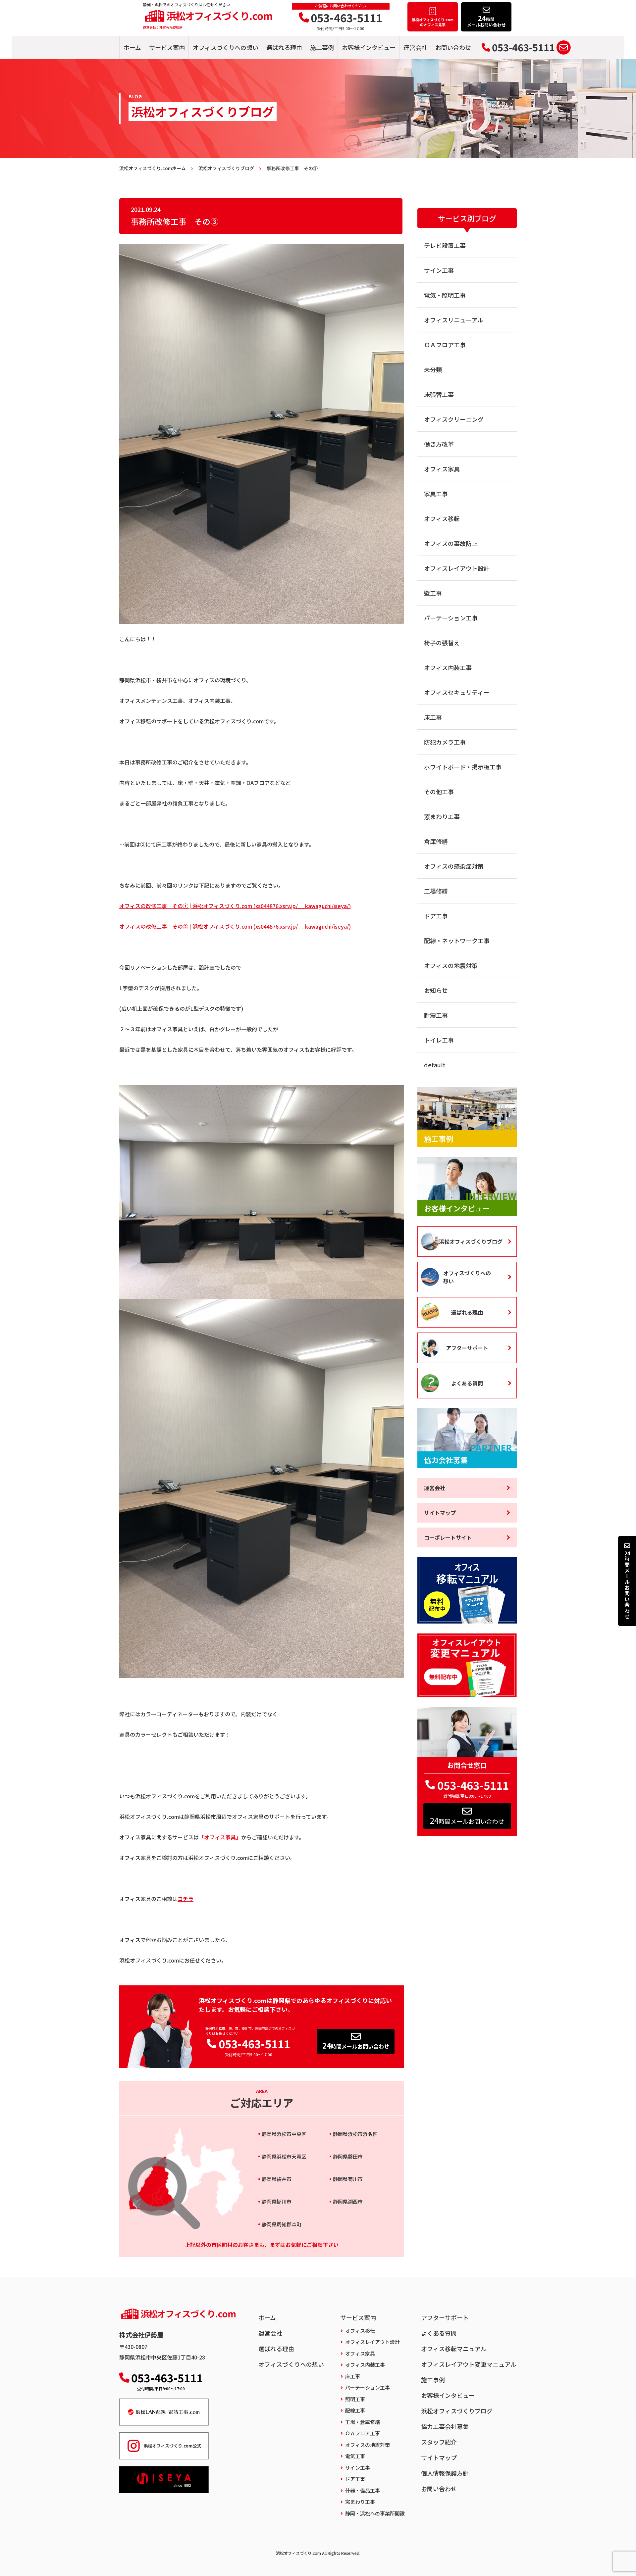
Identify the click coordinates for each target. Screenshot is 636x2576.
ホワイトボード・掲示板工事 (463, 767)
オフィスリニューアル (454, 320)
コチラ (185, 1899)
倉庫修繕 (436, 841)
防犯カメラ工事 (445, 742)
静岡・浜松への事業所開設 (375, 2513)
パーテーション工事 (451, 618)
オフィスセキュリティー (457, 692)
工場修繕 (436, 891)
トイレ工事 (439, 1040)
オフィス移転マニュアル (454, 2349)
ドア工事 (436, 916)
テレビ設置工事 (445, 245)
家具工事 (436, 494)
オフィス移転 (442, 518)
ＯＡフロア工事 (445, 345)
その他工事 (439, 792)
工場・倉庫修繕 (363, 2422)
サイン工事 (439, 270)
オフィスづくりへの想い (226, 47)
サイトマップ (440, 1513)
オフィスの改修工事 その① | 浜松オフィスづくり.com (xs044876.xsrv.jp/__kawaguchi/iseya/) (235, 906)
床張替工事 (439, 394)
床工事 (433, 717)
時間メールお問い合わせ (356, 2045)
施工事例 (322, 47)
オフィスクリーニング (454, 419)
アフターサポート (467, 1348)
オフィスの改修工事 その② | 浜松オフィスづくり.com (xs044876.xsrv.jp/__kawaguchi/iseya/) (235, 926)
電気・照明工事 (445, 295)
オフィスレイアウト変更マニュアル (469, 2364)
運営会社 (415, 47)
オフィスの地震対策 (451, 965)
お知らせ (436, 990)
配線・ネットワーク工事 (457, 941)
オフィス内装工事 (448, 667)
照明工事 (355, 2399)
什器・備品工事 (363, 2490)
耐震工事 (436, 1015)
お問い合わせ (453, 47)
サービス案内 (167, 47)
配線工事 (355, 2410)
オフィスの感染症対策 (454, 866)
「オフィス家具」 (220, 1837)
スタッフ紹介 (439, 2442)
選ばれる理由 (284, 47)
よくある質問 (467, 1383)
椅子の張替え (442, 643)
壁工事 (433, 593)
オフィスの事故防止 (451, 543)
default (435, 1065)
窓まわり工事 (442, 816)
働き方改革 (439, 444)
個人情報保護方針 (445, 2473)
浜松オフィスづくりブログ (471, 1241)
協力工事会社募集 (445, 2426)
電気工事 (355, 2456)
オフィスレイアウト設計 (457, 568)
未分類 (433, 369)
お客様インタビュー (369, 47)
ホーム (132, 47)
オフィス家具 (442, 469)
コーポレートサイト (448, 1537)
